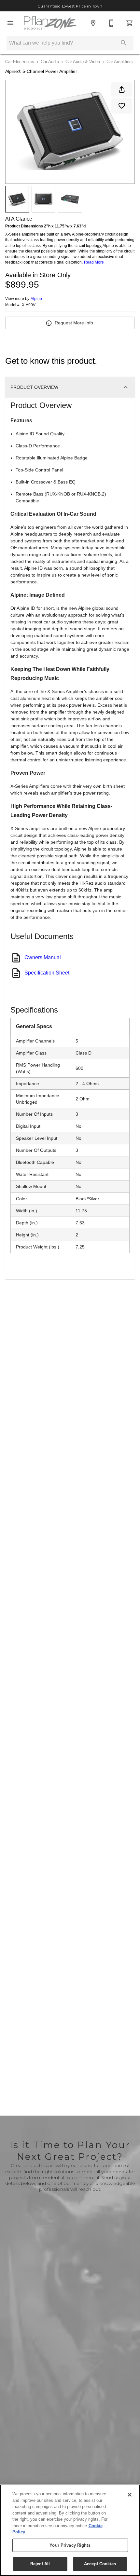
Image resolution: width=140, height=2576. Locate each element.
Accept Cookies (100, 2564)
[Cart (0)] (130, 23)
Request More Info (74, 323)
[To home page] (52, 23)
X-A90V (29, 305)
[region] (70, 2530)
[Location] (93, 23)
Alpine (36, 299)
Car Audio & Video (83, 62)
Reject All (40, 2564)
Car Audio (50, 62)
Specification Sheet (47, 973)
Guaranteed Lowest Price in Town (70, 6)
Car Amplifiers (120, 62)
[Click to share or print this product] (122, 89)
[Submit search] (124, 43)
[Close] (130, 2495)
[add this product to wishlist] (122, 106)
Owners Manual (43, 957)
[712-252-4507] (111, 23)
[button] (10, 23)
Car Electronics (20, 62)
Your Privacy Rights (70, 2545)
